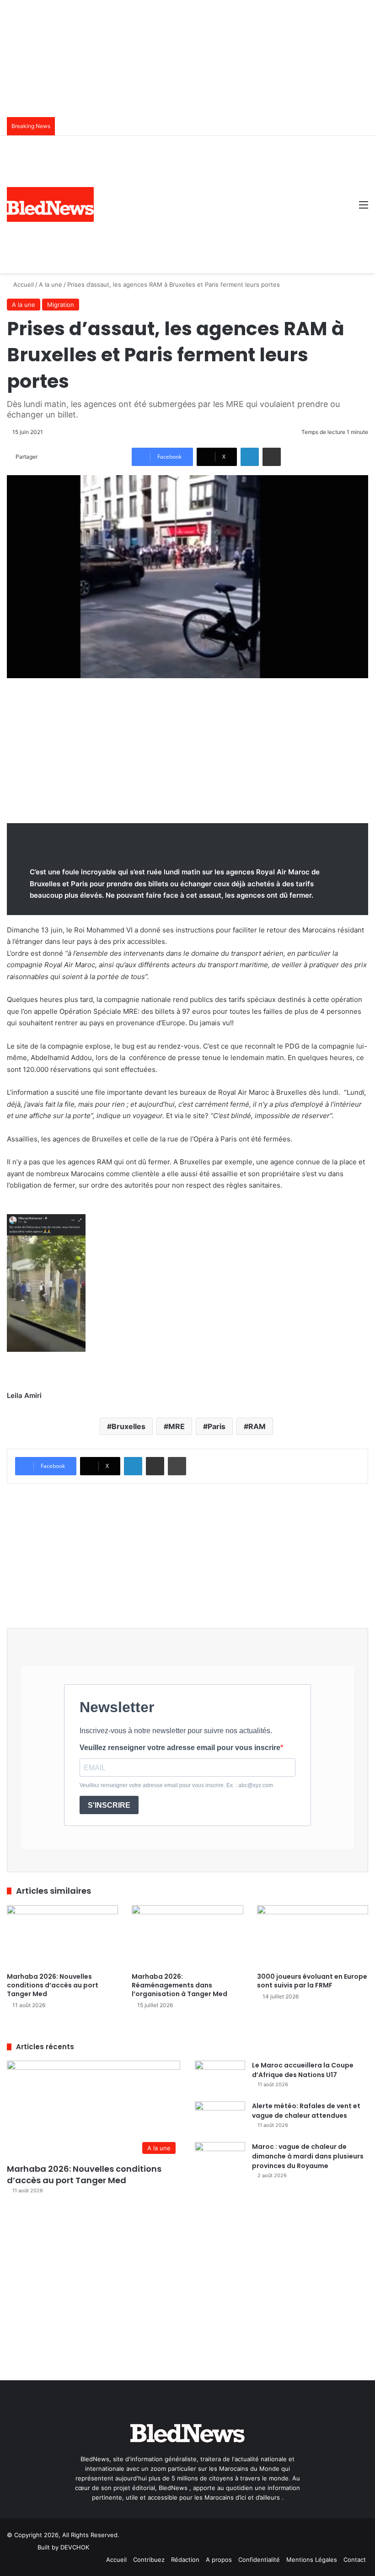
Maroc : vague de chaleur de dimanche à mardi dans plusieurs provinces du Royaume (308, 2156)
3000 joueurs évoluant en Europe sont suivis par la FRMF (312, 1981)
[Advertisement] (223, 204)
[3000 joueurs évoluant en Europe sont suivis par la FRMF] (313, 1936)
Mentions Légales (312, 2560)
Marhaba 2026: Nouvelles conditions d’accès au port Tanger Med (53, 1985)
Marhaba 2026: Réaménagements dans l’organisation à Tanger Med (179, 1985)
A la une (51, 284)
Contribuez (149, 2560)
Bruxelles (129, 1426)
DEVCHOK (75, 2547)
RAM (257, 1426)
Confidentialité (259, 2560)
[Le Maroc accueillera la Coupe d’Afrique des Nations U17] (220, 2078)
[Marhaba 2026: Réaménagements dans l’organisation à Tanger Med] (187, 1936)
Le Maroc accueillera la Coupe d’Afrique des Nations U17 (303, 2070)
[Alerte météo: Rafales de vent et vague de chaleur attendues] (220, 2118)
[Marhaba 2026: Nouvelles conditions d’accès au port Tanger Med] (62, 1936)
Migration (61, 305)
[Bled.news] (50, 208)
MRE (177, 1426)
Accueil (23, 284)
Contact (355, 2560)
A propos (219, 2560)
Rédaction (185, 2560)
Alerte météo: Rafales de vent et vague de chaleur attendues (306, 2111)
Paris (217, 1426)
